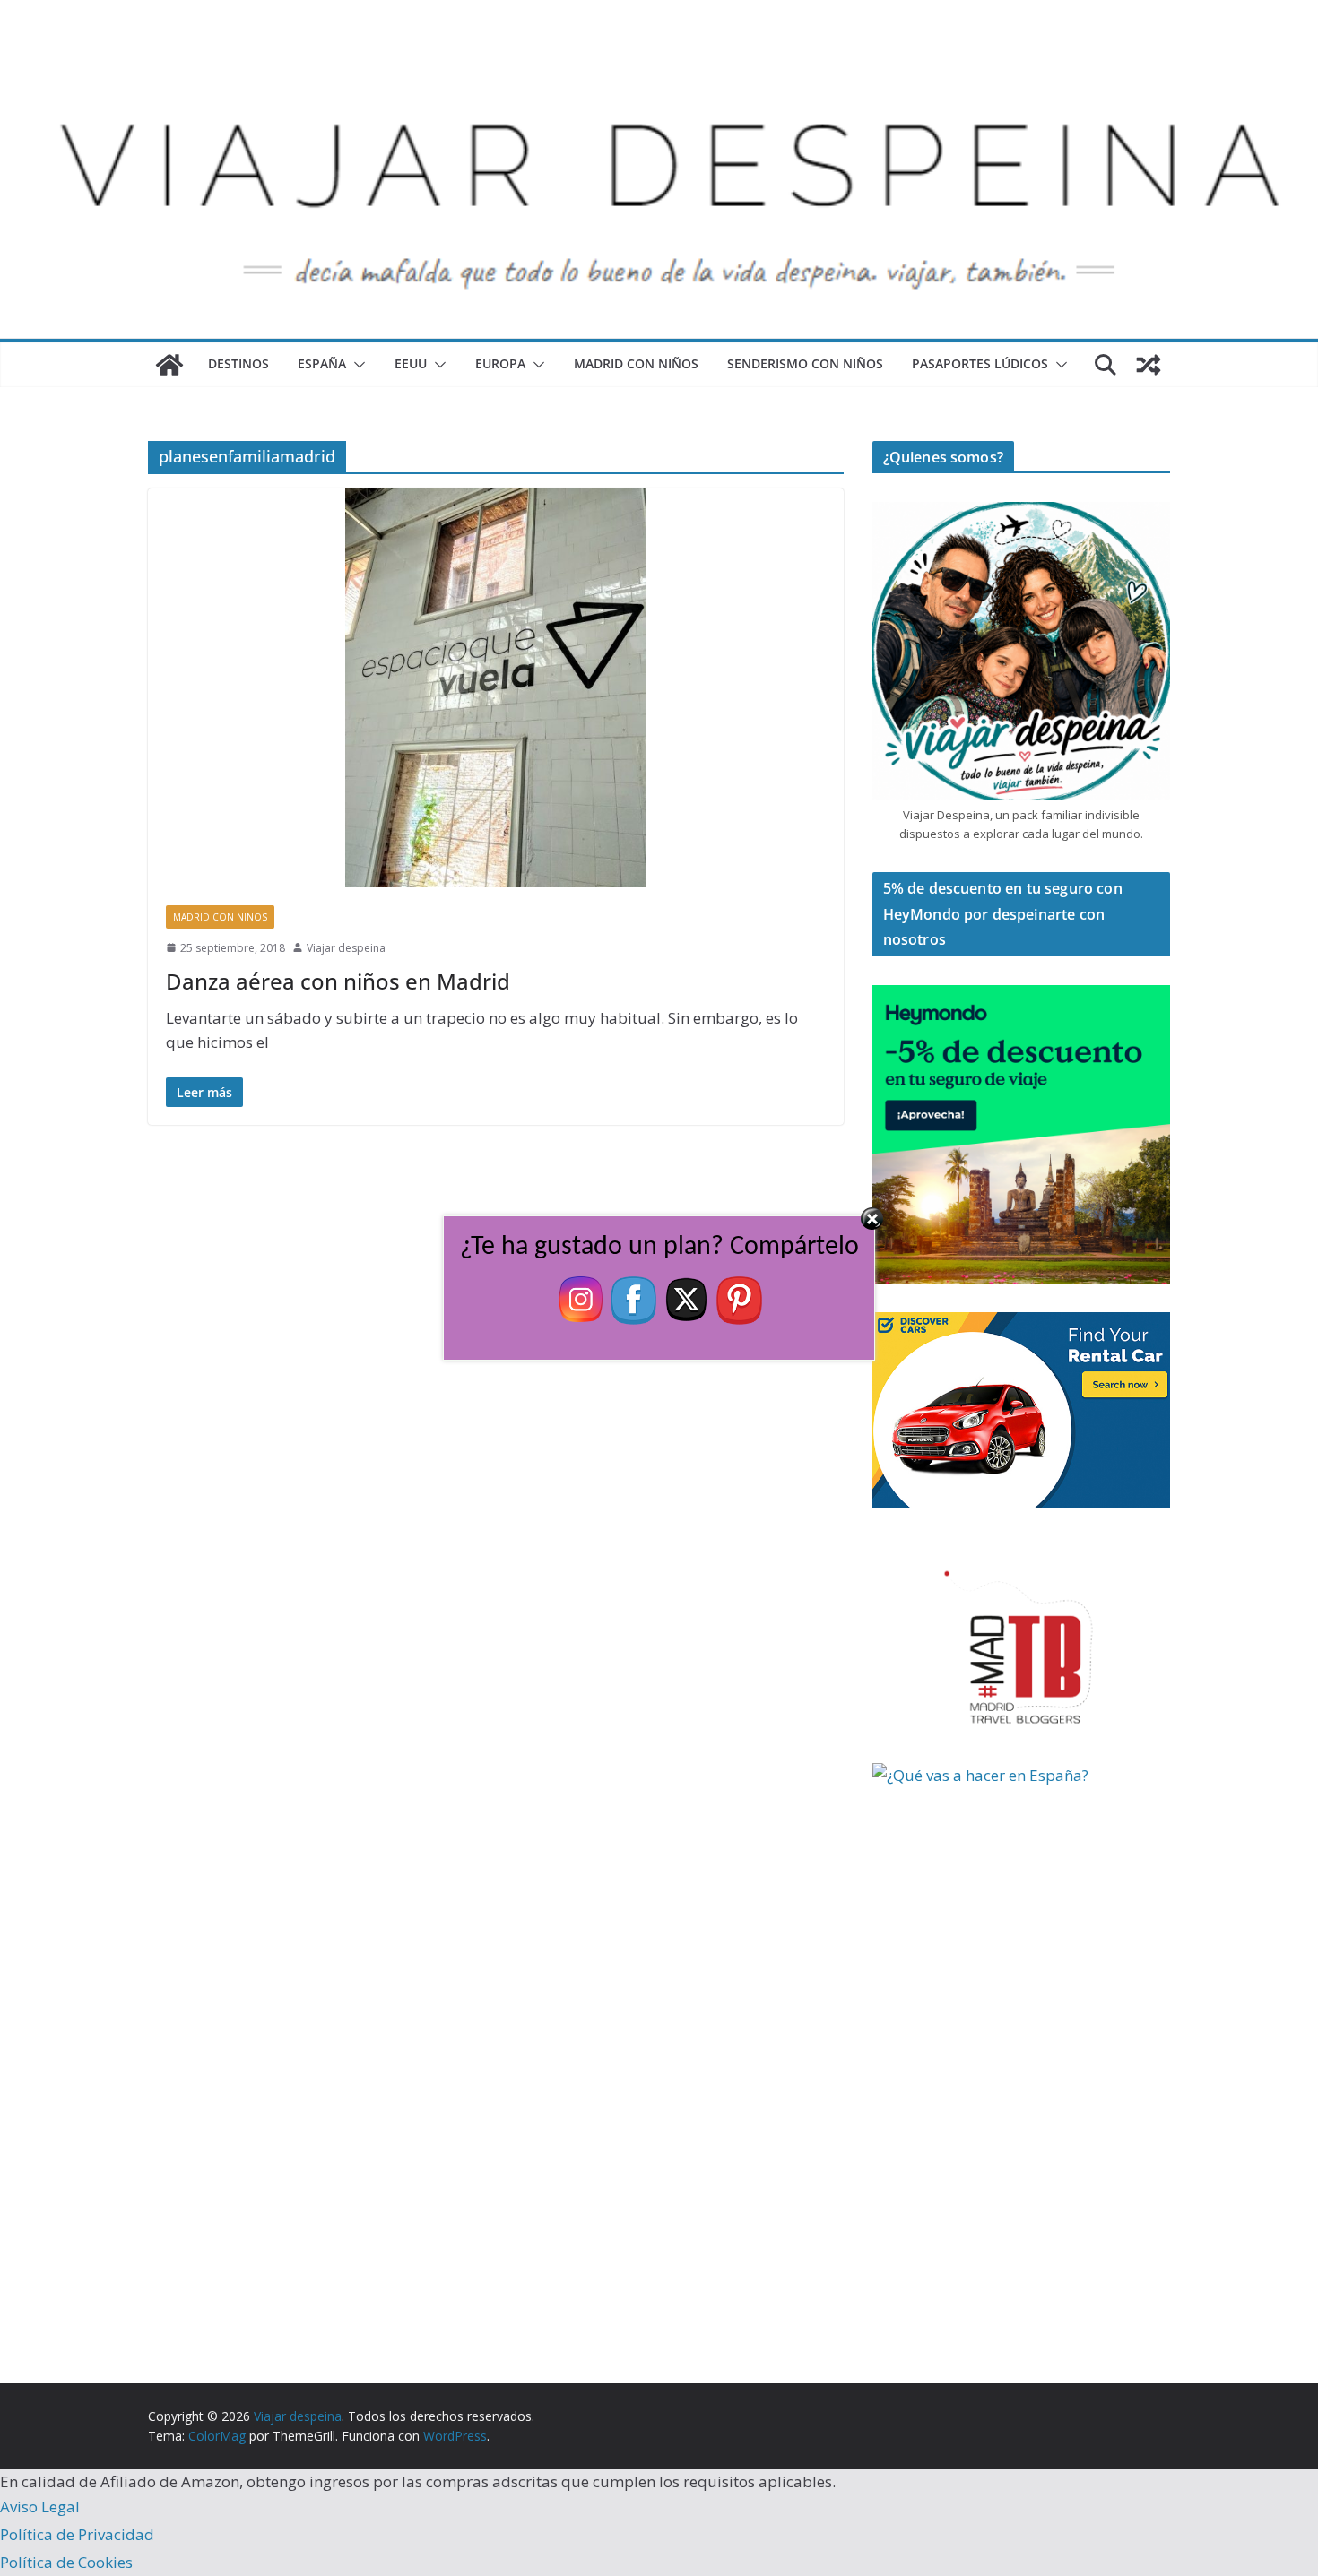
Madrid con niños (636, 363)
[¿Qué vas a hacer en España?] (1007, 1775)
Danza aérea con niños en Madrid (338, 981)
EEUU (411, 363)
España (322, 363)
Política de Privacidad (77, 2534)
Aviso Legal (40, 2507)
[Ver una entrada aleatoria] (1149, 365)
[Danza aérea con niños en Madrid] (496, 688)
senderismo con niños (805, 363)
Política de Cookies (66, 2562)
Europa (500, 363)
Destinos (238, 363)
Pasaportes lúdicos (980, 363)
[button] (356, 365)
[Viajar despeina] (659, 55)
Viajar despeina (346, 948)
